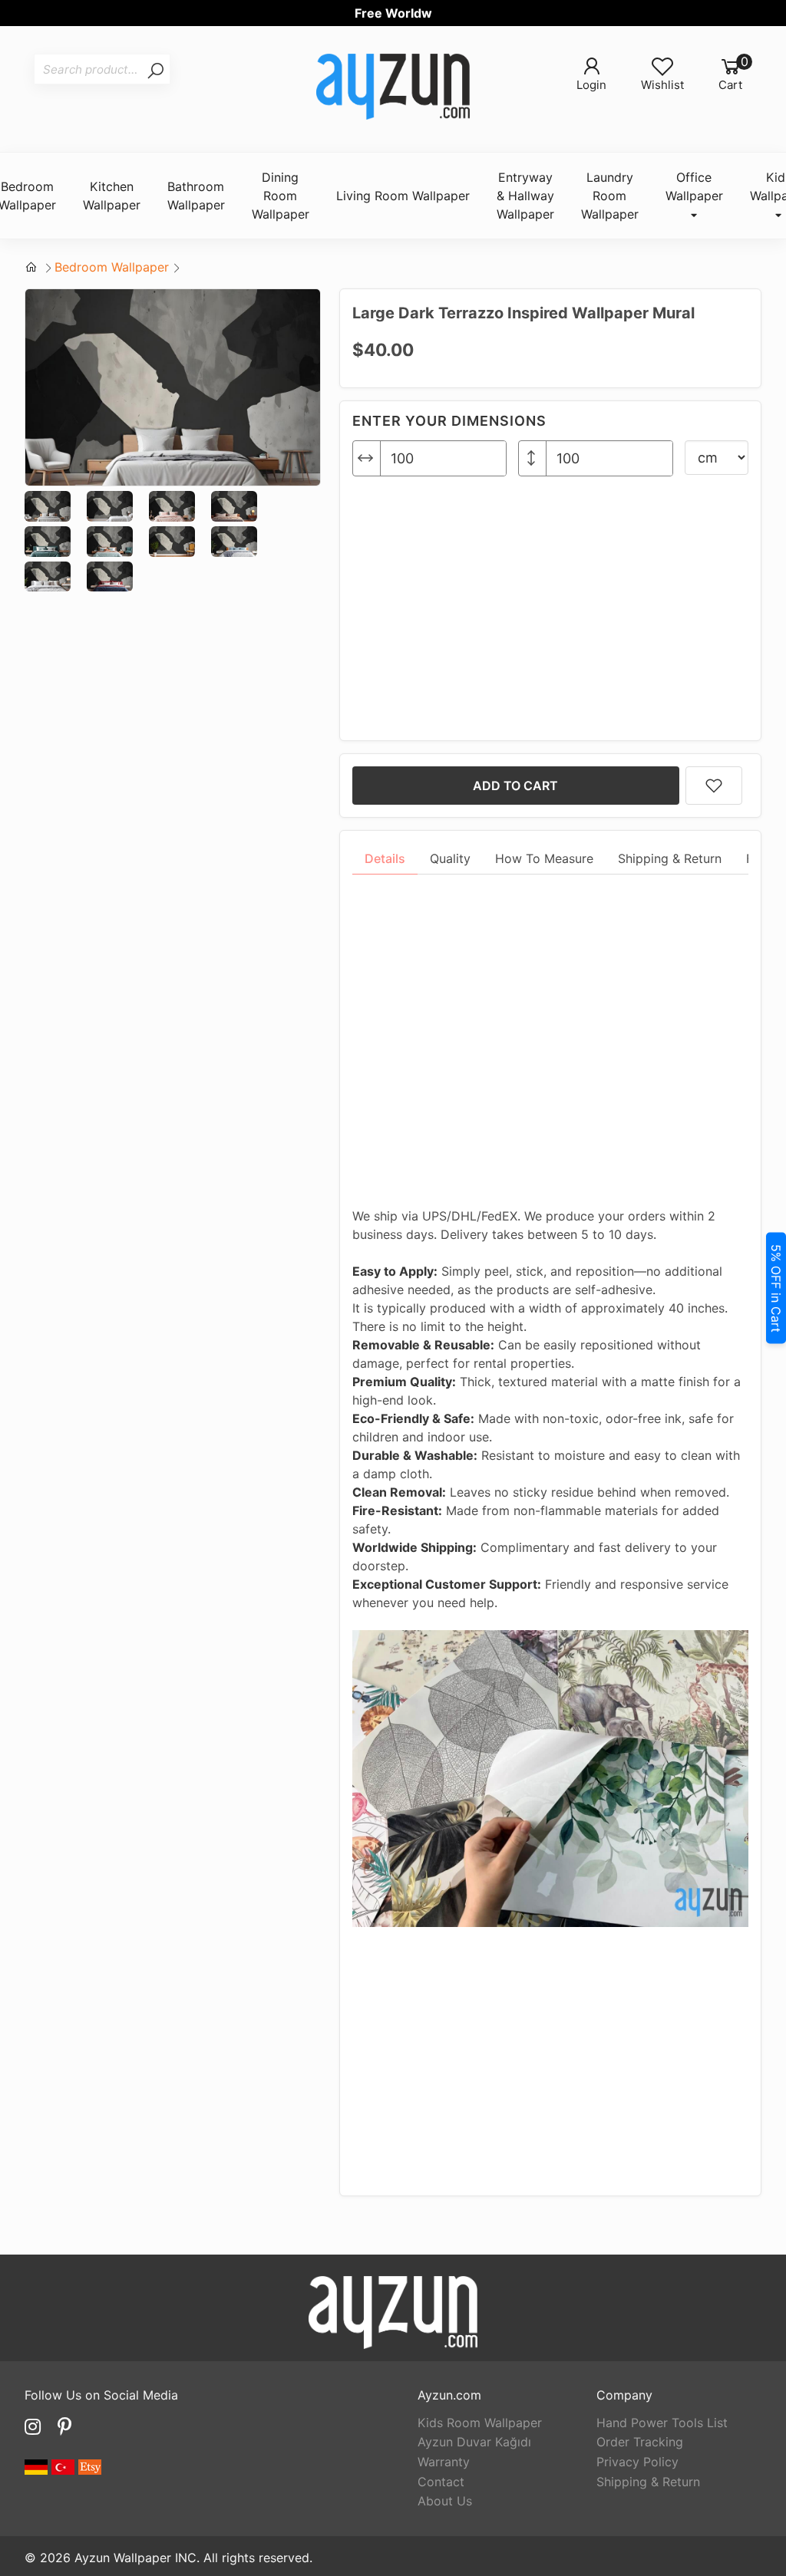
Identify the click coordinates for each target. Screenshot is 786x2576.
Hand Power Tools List (662, 2423)
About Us (445, 2501)
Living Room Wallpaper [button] (403, 196)
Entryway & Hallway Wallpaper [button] (525, 196)
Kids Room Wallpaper (480, 2423)
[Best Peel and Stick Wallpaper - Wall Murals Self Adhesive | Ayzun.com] (393, 89)
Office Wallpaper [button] (694, 186)
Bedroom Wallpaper (112, 267)
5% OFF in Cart (776, 1288)
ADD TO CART (515, 786)
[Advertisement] (550, 602)
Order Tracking (640, 2442)
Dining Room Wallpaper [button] (281, 196)
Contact (441, 2482)
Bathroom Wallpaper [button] (196, 196)
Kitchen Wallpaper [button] (112, 196)
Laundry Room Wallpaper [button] (610, 196)
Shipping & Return (648, 2482)
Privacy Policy (637, 2462)
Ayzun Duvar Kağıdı (474, 2442)
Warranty (444, 2462)
